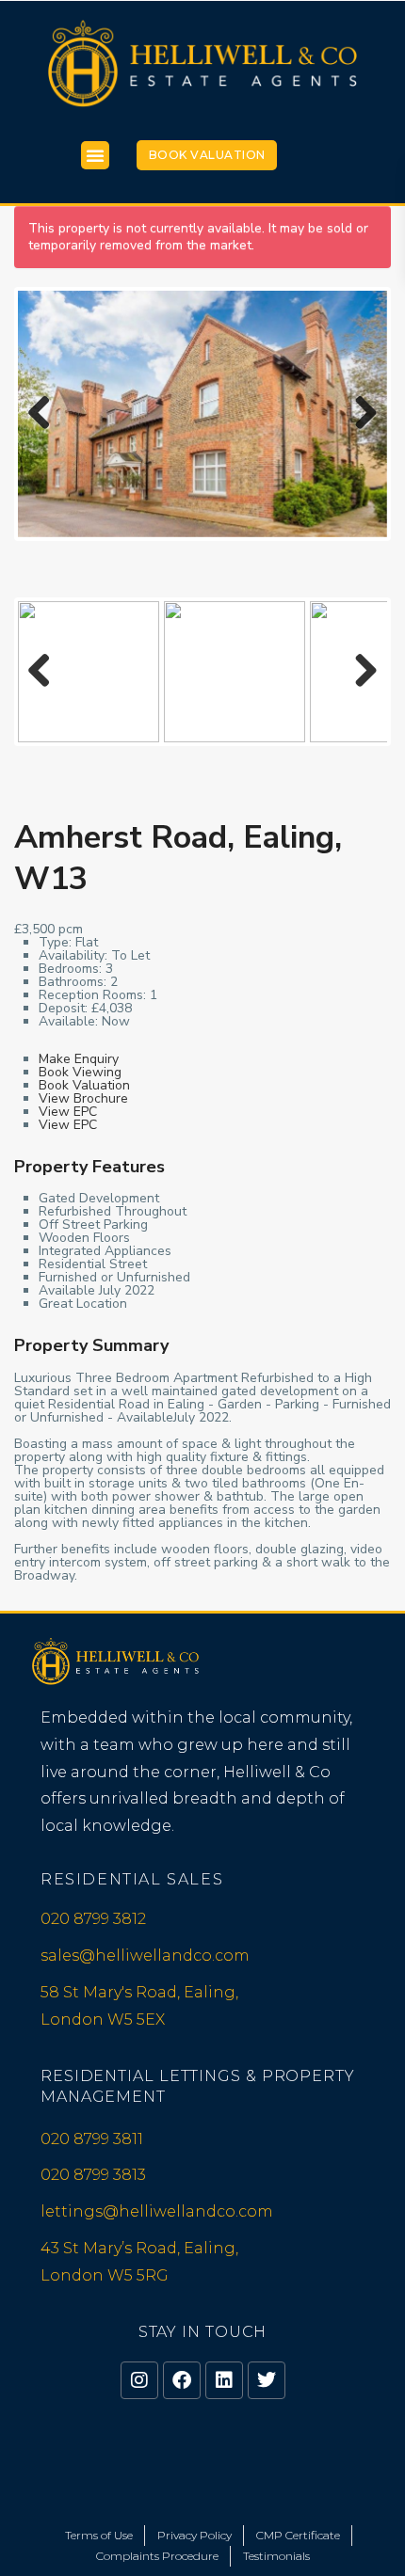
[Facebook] (182, 2380)
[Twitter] (267, 2380)
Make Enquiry (79, 1059)
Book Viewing (80, 1072)
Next (364, 431)
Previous (46, 431)
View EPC (68, 1112)
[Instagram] (139, 2380)
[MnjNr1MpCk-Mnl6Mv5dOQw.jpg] (202, 413)
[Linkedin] (224, 2380)
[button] (95, 155)
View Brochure (83, 1098)
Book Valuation (207, 155)
